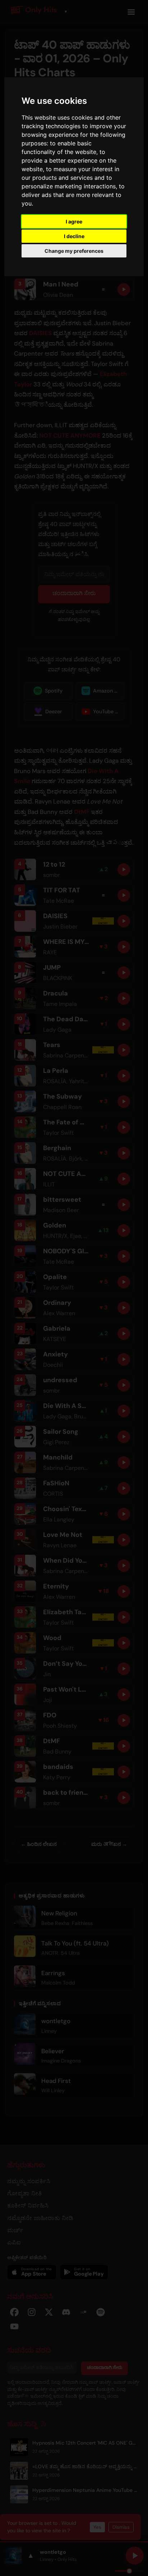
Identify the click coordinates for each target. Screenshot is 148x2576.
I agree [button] (74, 221)
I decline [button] (74, 236)
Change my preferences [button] (74, 251)
